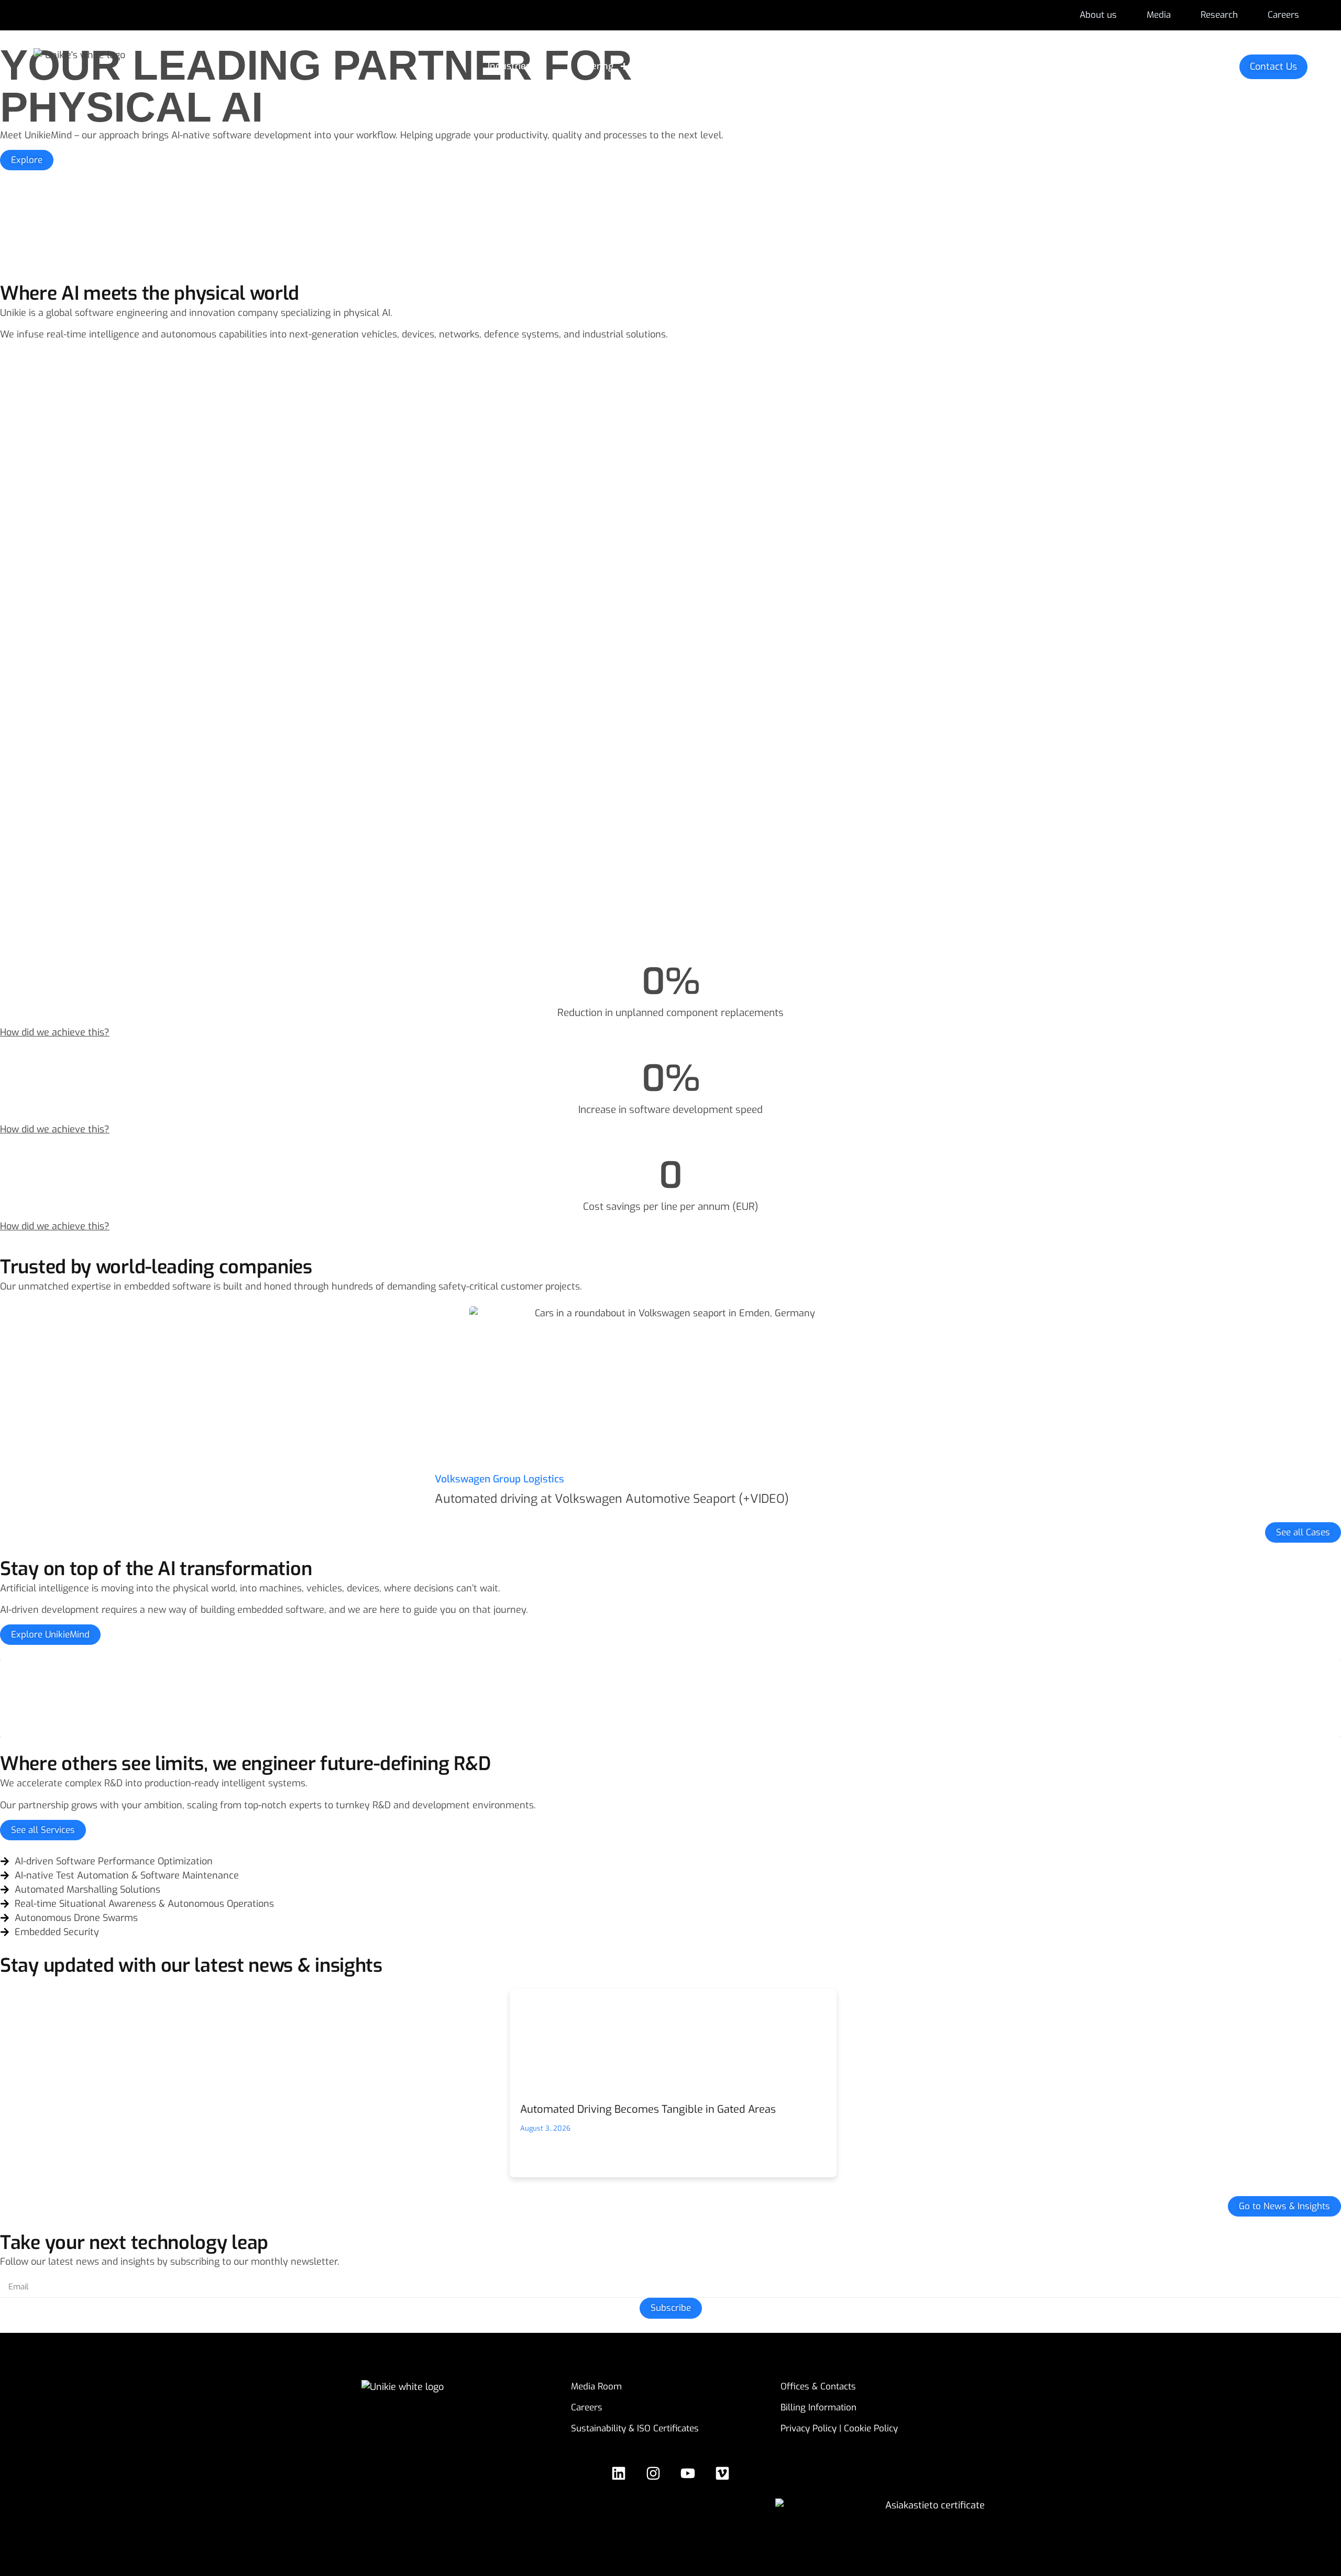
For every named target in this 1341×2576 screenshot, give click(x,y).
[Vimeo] (722, 2473)
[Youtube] (688, 2473)
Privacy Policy (809, 2428)
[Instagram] (653, 2473)
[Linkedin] (619, 2473)
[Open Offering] (624, 66)
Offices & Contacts (818, 2387)
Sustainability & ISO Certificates (635, 2428)
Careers (587, 2408)
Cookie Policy (871, 2428)
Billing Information (818, 2408)
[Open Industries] (541, 66)
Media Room (596, 2387)
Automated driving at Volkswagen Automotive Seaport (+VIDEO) (612, 1499)
